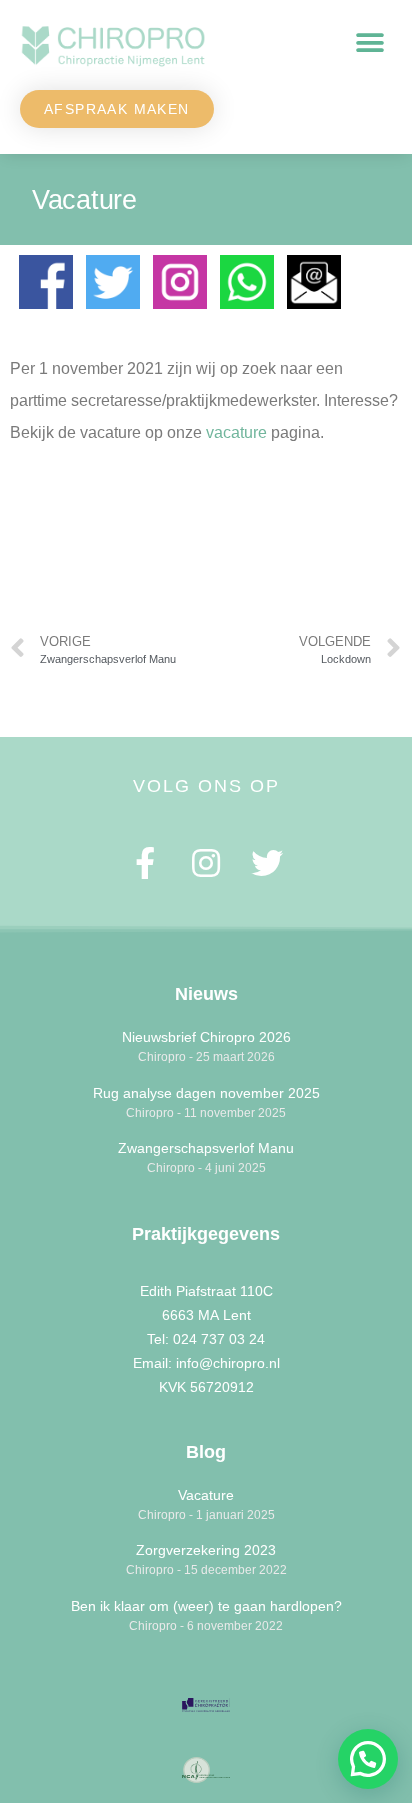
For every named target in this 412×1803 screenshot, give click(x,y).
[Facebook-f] (145, 862)
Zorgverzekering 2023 (206, 1550)
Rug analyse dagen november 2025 (206, 1093)
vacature (236, 432)
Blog (206, 1452)
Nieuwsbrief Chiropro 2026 (206, 1037)
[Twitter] (266, 862)
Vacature (206, 1495)
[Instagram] (206, 862)
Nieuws (206, 994)
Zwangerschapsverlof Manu (206, 1148)
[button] (369, 43)
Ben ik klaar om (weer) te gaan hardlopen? (206, 1606)
